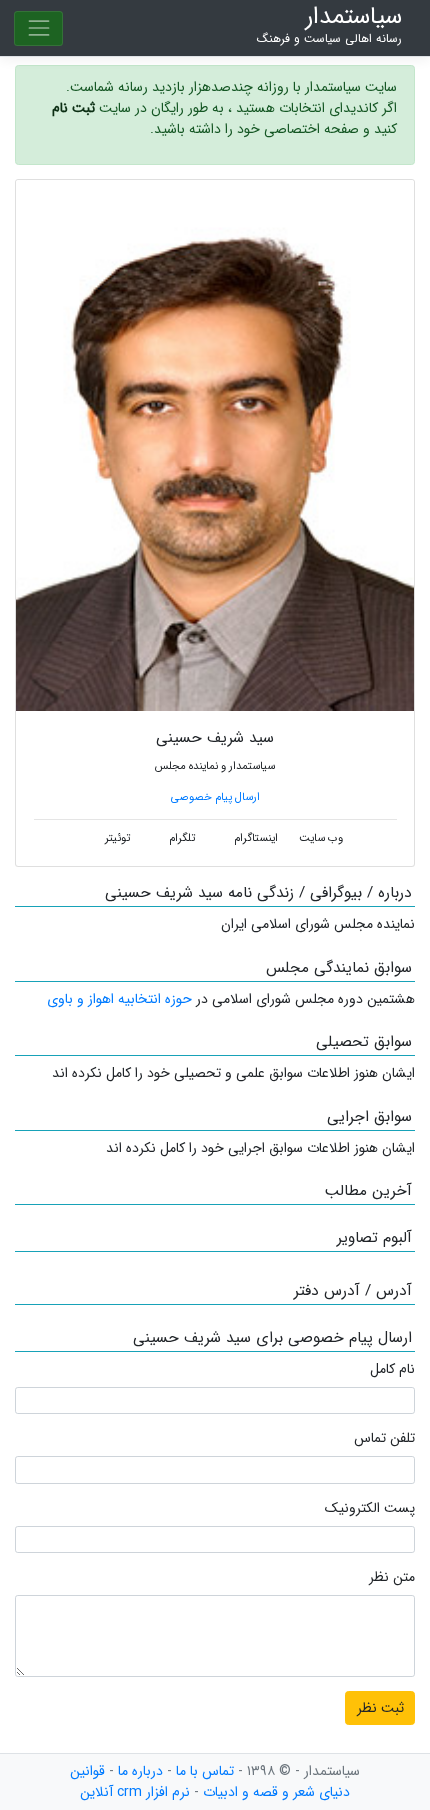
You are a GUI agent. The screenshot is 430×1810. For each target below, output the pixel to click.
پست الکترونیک (370, 1508)
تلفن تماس (384, 1438)
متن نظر (392, 1577)
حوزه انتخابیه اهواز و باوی (119, 999)
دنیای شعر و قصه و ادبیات (276, 1792)
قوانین (87, 1771)
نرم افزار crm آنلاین (135, 1792)
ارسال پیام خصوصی (215, 797)
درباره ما (140, 1771)
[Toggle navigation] (38, 28)
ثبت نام (73, 108)
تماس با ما (205, 1771)
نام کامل (392, 1369)
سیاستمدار (329, 25)
